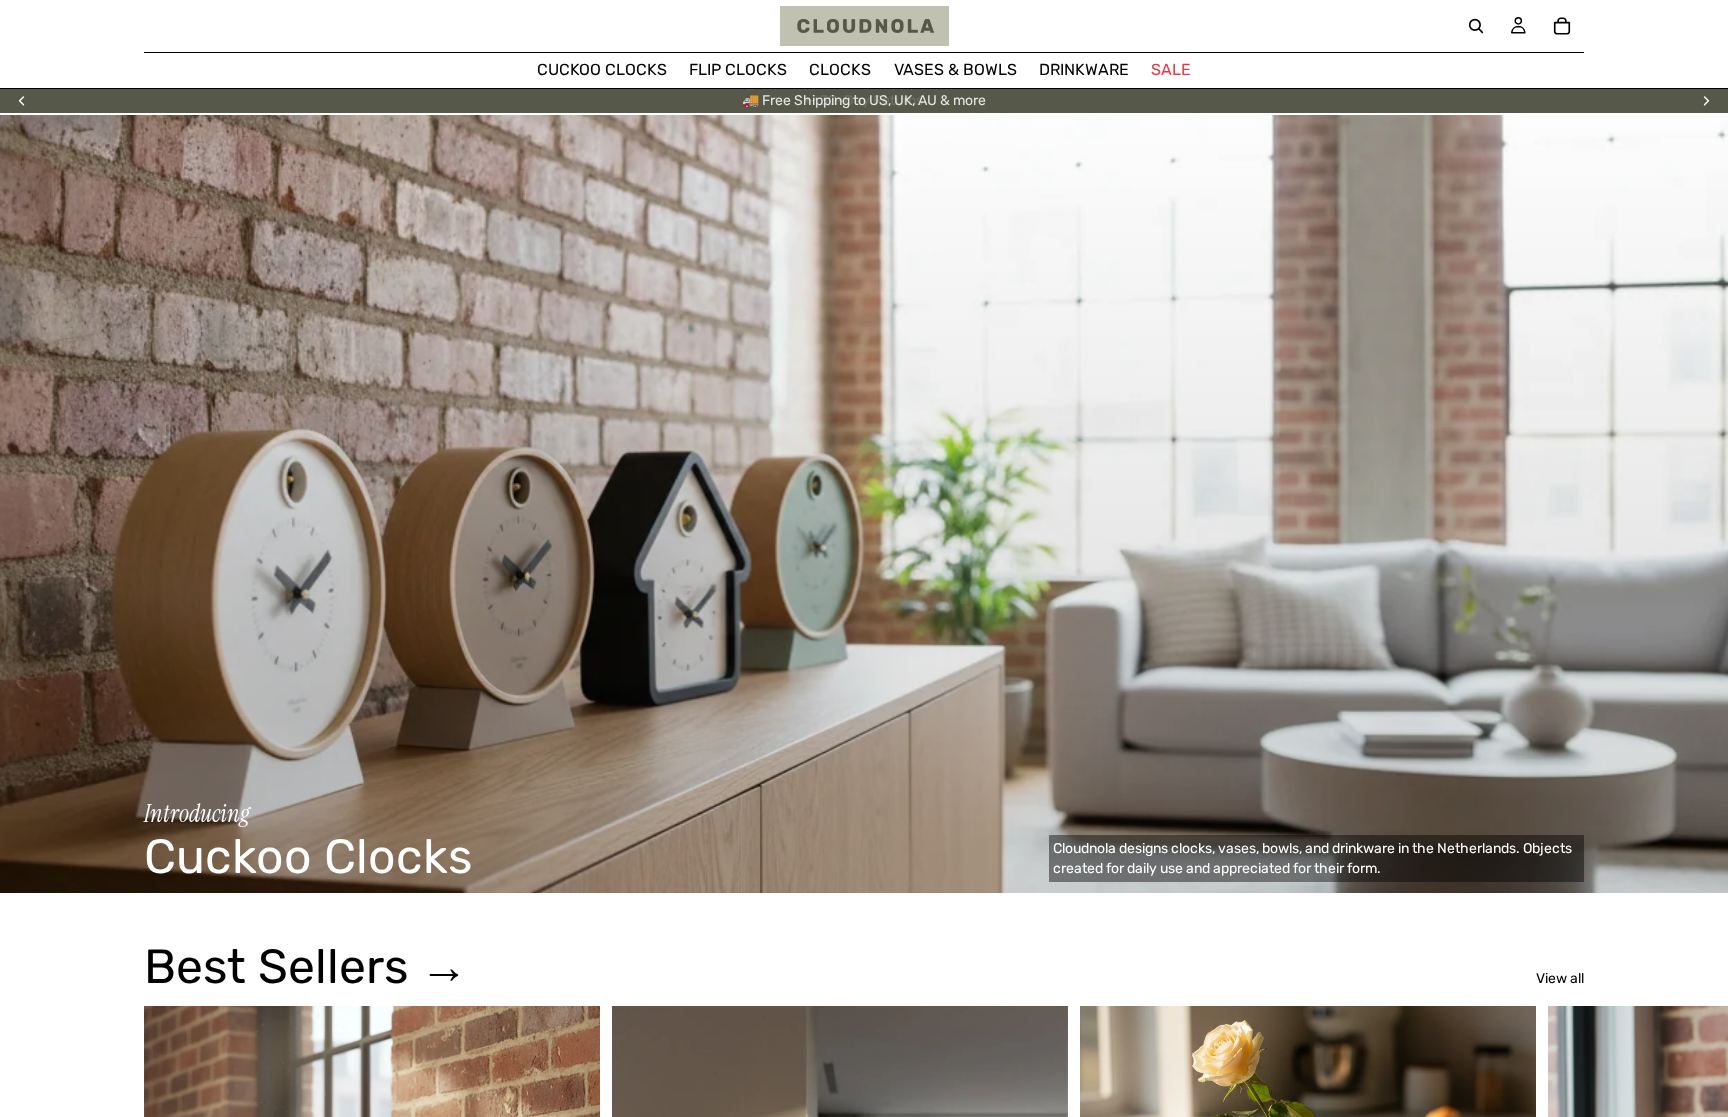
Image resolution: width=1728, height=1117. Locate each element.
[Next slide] (1706, 101)
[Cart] (1562, 26)
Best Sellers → (306, 966)
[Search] (1476, 26)
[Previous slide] (22, 101)
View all (1560, 978)
